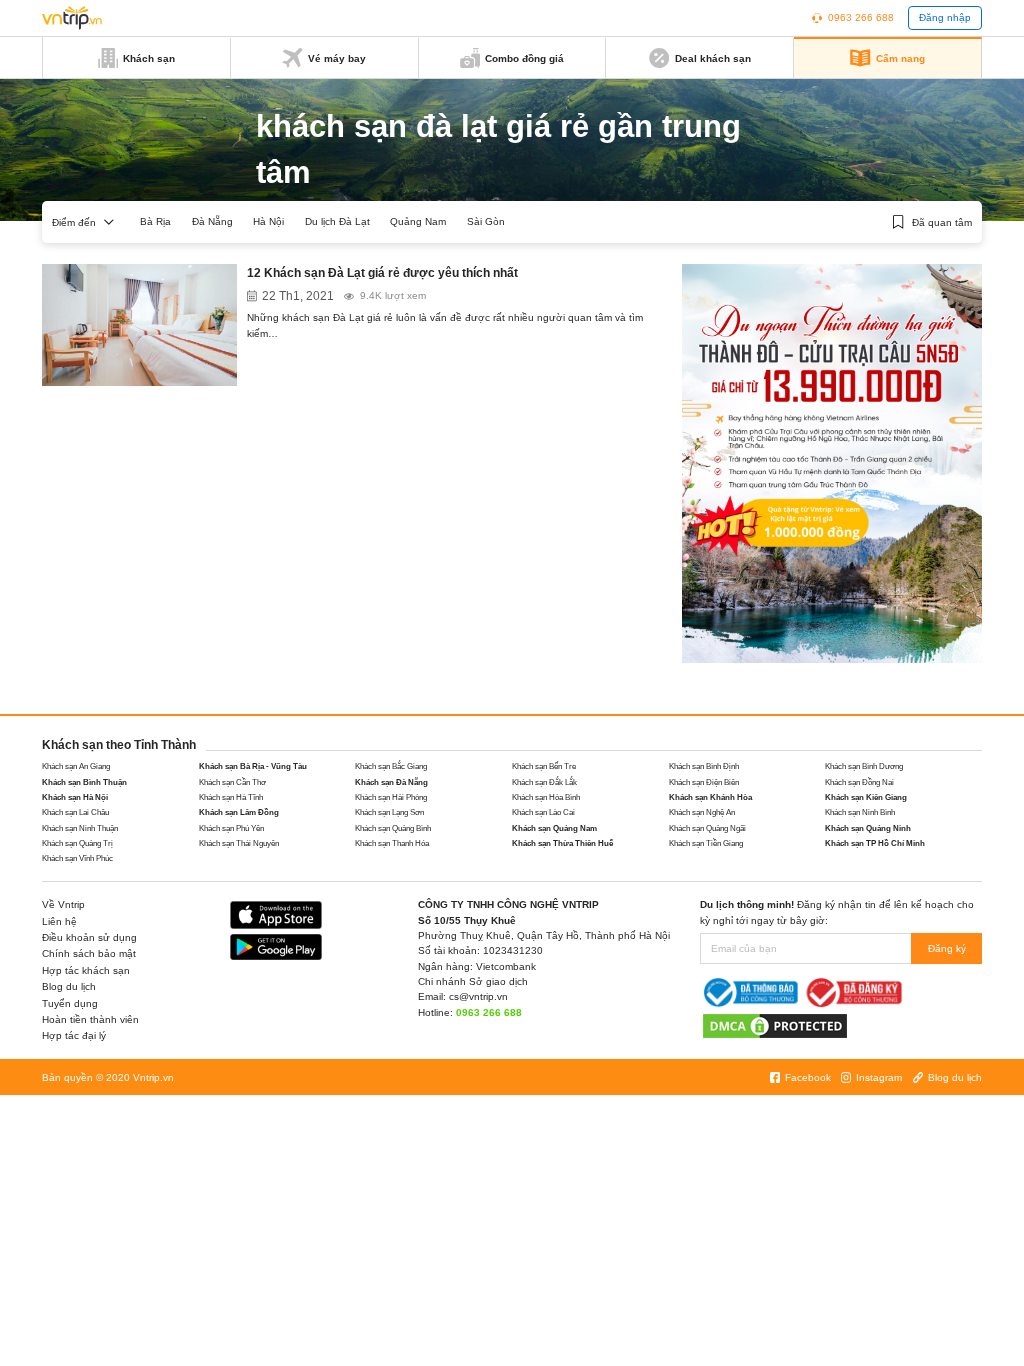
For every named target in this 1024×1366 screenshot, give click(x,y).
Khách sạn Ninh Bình (860, 812)
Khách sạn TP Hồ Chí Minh (875, 843)
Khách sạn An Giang (76, 766)
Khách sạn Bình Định (704, 766)
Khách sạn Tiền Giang (706, 843)
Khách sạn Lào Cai (543, 812)
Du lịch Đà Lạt (337, 221)
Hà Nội (268, 221)
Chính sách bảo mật (89, 953)
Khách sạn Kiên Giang (866, 797)
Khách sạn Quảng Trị (77, 843)
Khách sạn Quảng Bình (393, 828)
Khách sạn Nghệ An (702, 812)
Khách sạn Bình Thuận (84, 782)
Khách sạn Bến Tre (544, 766)
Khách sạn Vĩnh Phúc (77, 858)
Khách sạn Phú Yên (231, 828)
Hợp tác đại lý (74, 1035)
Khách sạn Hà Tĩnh (231, 797)
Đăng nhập (945, 17)
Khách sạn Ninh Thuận (80, 828)
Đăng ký (947, 948)
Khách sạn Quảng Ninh (868, 828)
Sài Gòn (486, 221)
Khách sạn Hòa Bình (546, 797)
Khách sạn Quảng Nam (554, 828)
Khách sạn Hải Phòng (391, 797)
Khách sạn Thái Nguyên (239, 843)
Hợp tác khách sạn (86, 970)
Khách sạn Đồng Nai (859, 782)
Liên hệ (59, 921)
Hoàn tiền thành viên (90, 1019)
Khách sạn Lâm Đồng (239, 812)
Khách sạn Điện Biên (704, 782)
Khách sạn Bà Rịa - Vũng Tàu (253, 766)
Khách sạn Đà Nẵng (391, 782)
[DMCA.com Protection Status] (775, 1025)
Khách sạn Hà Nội (75, 797)
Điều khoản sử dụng (89, 937)
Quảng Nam (418, 221)
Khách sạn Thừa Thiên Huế (562, 843)
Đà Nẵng (212, 221)
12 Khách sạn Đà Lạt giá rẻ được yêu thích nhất (382, 273)
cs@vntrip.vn (478, 996)
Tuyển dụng (70, 1003)
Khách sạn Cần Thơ (232, 782)
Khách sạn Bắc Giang (391, 766)
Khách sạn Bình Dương (864, 766)
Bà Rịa (155, 221)
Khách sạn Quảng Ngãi (707, 828)
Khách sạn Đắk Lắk (544, 782)
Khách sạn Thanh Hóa (392, 843)
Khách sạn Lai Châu (75, 812)
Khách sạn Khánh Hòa (710, 797)
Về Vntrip (63, 904)
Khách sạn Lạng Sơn (389, 812)
